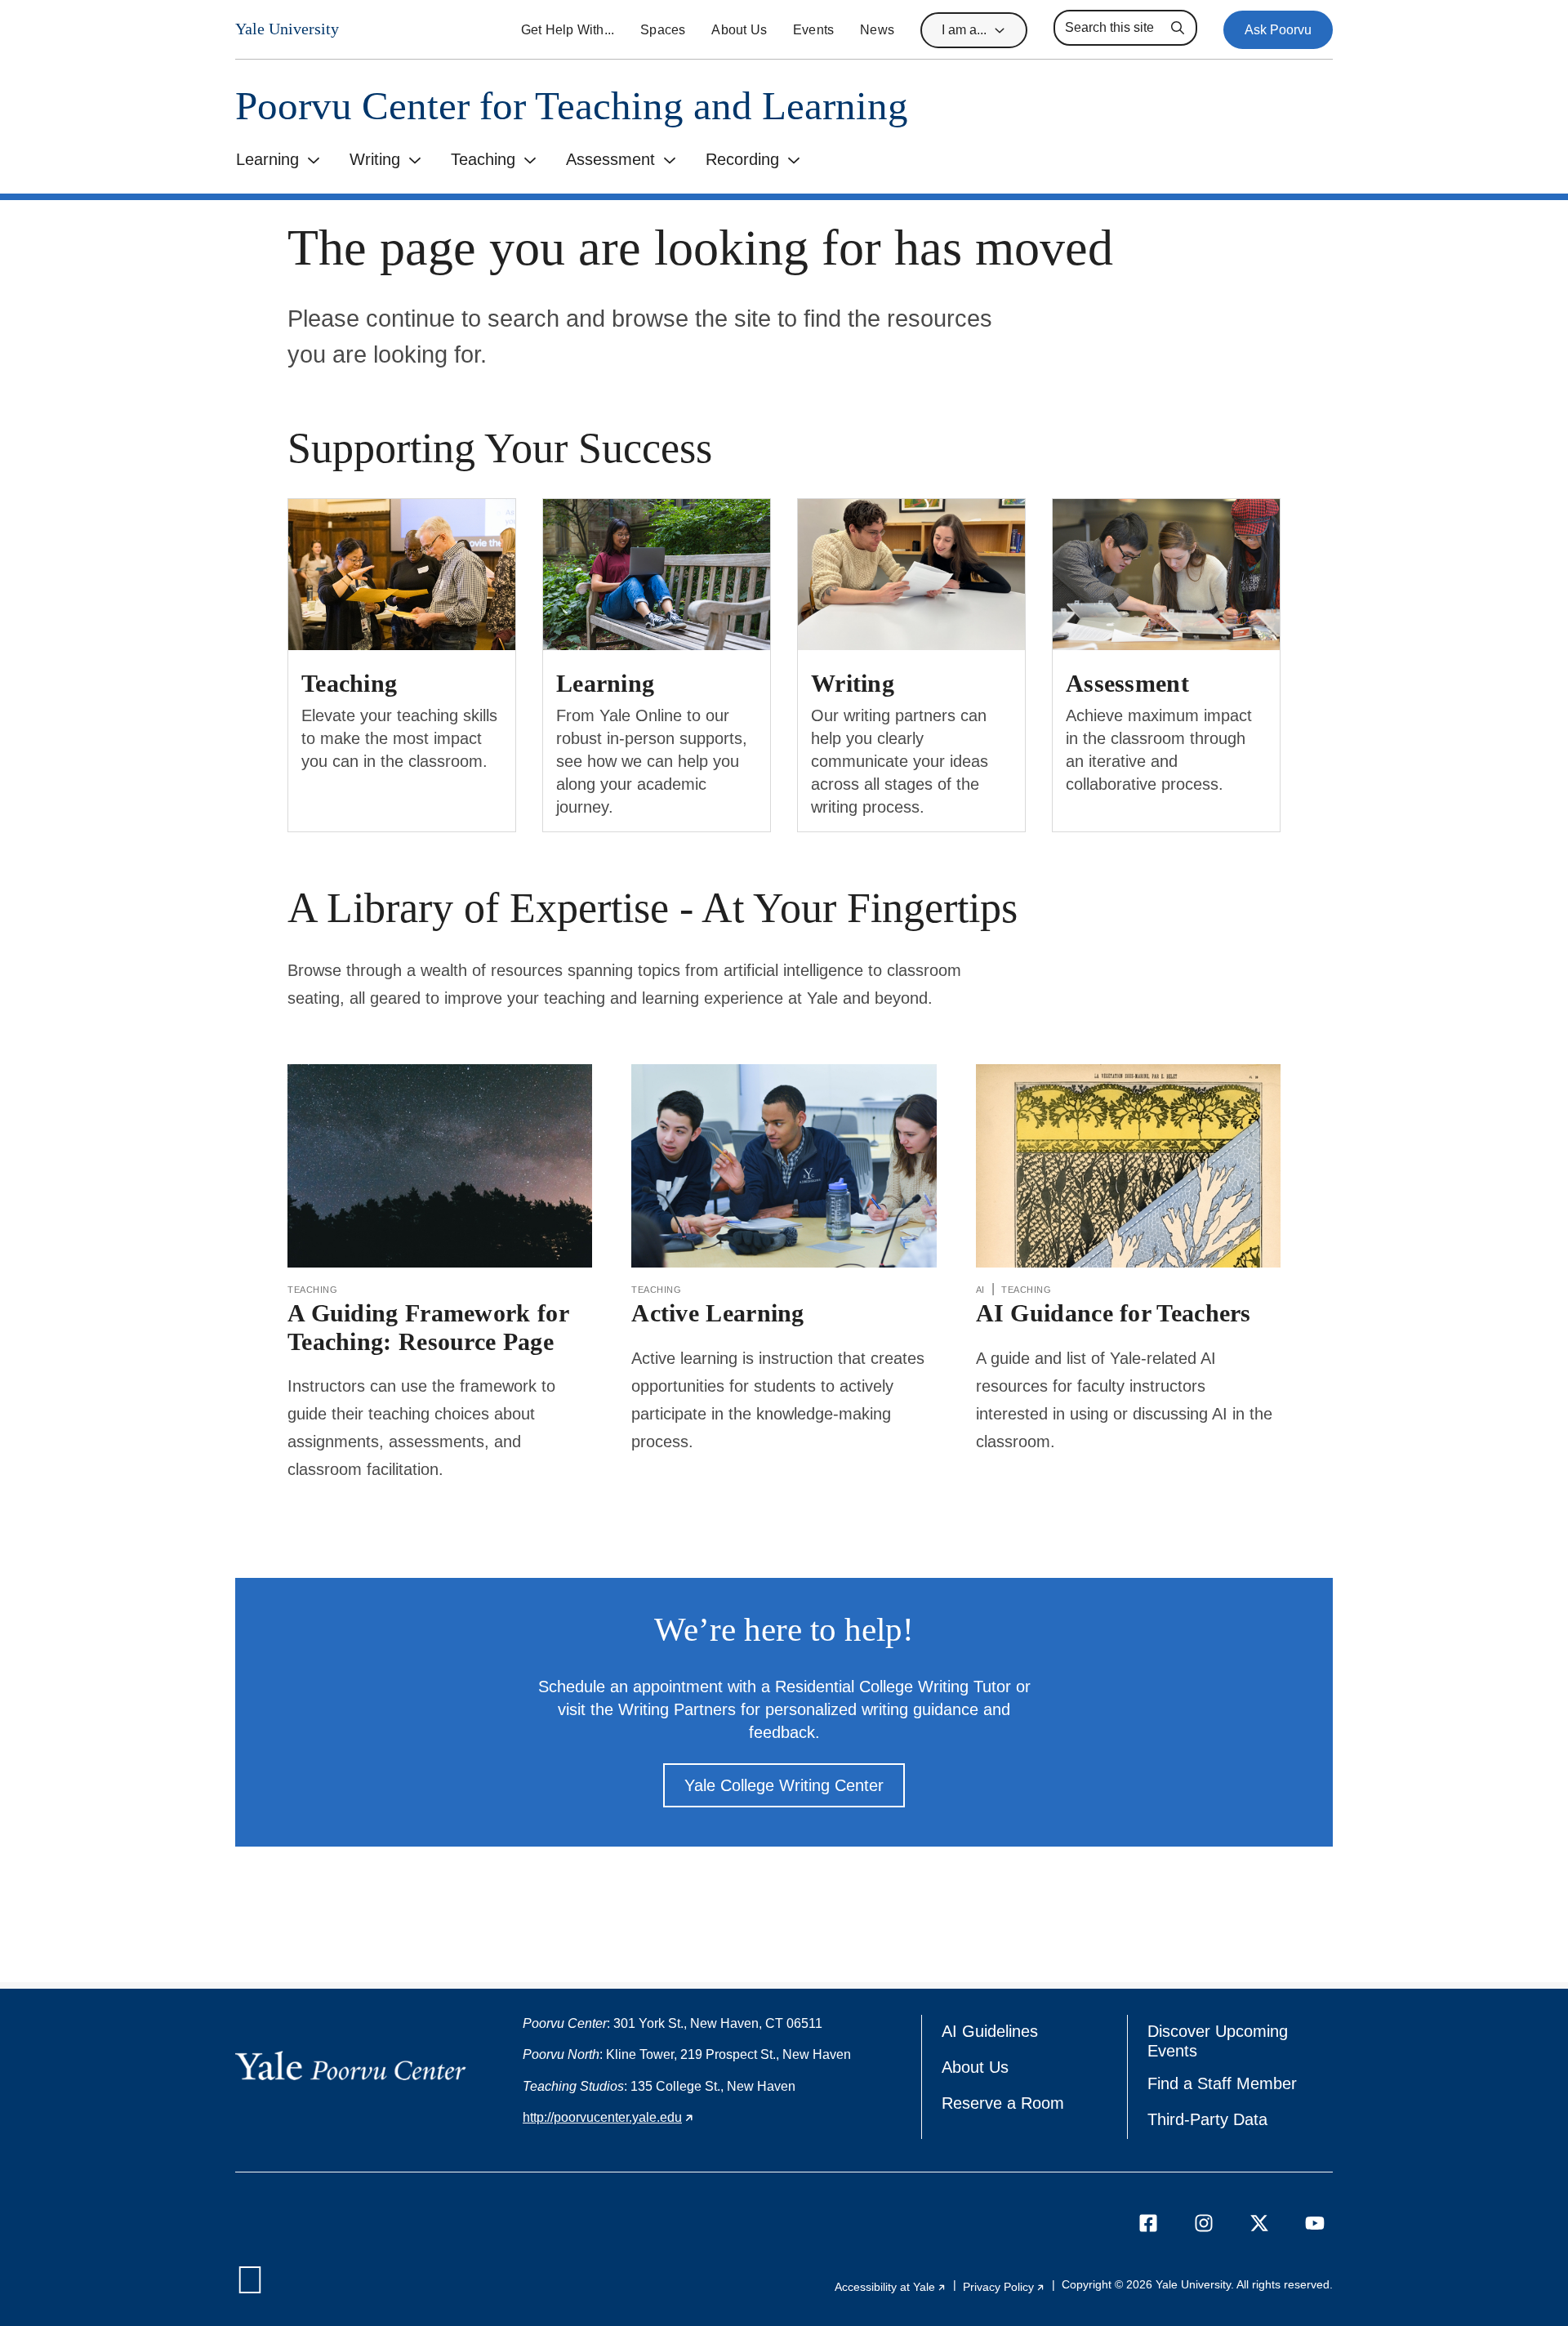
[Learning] (657, 574)
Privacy (1004, 2287)
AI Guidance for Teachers (1114, 1313)
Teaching (483, 159)
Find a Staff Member (1222, 2083)
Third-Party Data (1207, 2119)
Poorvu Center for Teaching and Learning (572, 106)
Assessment (610, 159)
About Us (739, 30)
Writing (375, 159)
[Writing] (911, 574)
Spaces (663, 30)
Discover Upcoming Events (1223, 2041)
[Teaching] (402, 574)
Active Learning (718, 1313)
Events (813, 30)
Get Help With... (568, 30)
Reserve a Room (1003, 2103)
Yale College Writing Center (784, 1785)
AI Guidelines (990, 2031)
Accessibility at (891, 2287)
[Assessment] (1166, 574)
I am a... (964, 30)
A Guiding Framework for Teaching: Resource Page (428, 1327)
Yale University (287, 29)
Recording (742, 159)
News (877, 30)
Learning (267, 159)
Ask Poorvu (1278, 30)
